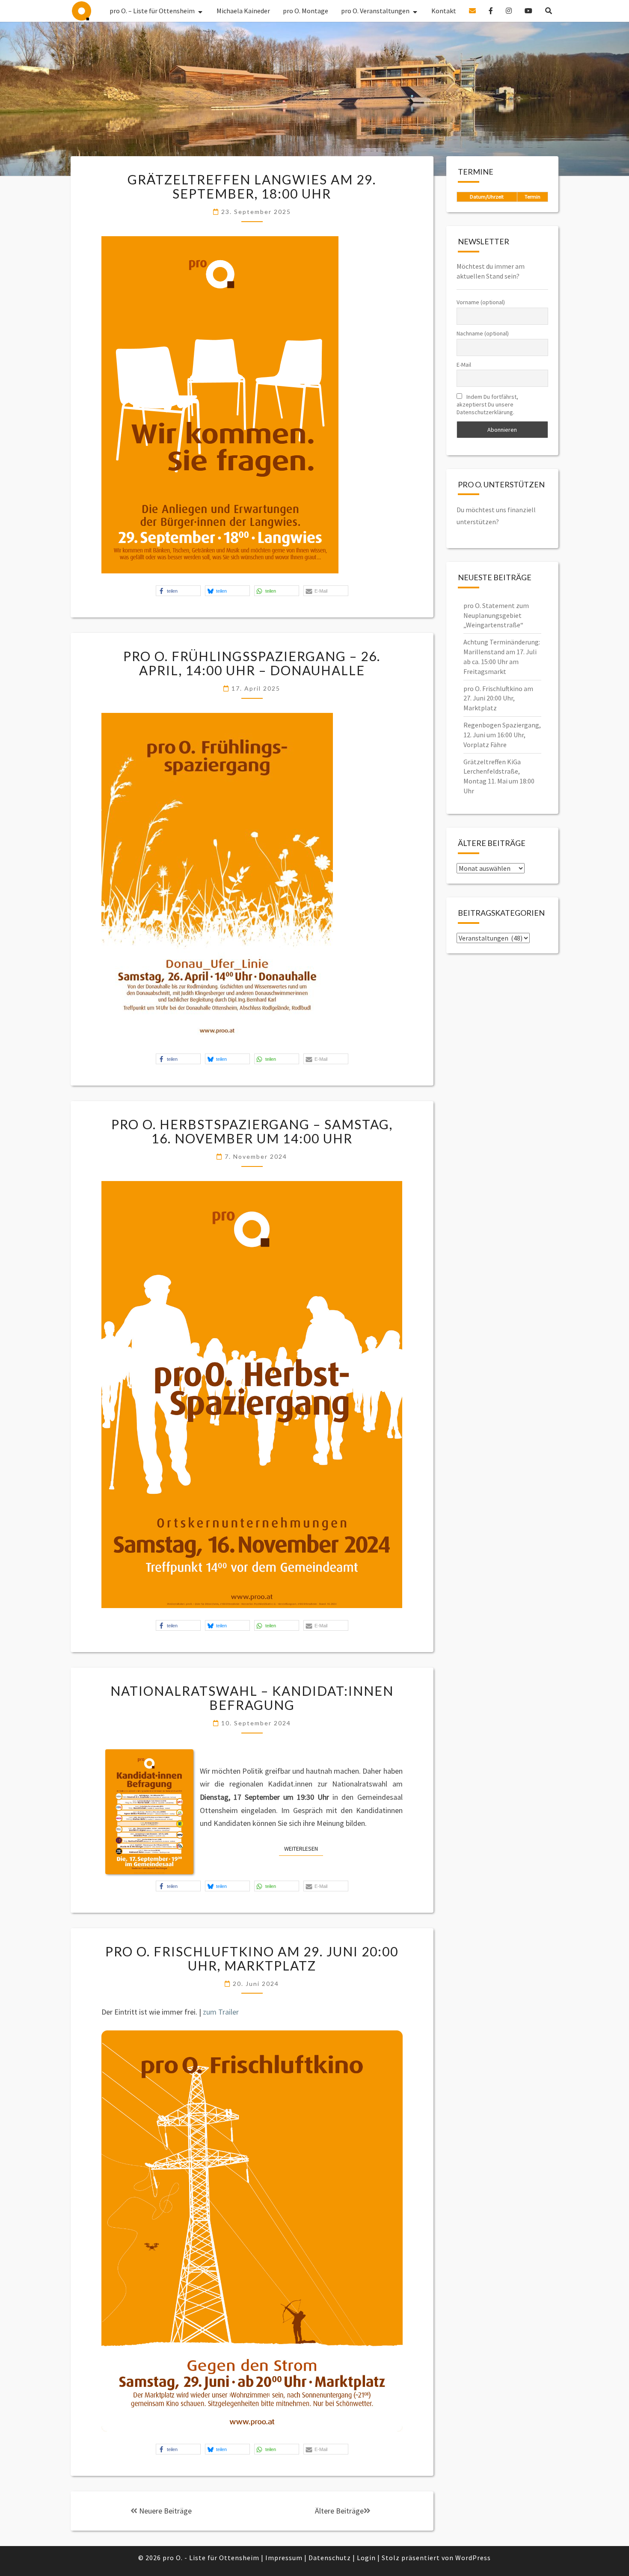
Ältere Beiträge (339, 2511)
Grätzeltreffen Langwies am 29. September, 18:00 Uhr (252, 186)
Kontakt (444, 11)
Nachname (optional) (483, 333)
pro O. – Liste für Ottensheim (82, 11)
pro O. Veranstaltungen (375, 11)
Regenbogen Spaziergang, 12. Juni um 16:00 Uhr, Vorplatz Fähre (502, 735)
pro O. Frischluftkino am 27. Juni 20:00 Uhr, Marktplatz (498, 698)
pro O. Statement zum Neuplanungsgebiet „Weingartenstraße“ (496, 615)
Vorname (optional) (481, 302)
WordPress (473, 2558)
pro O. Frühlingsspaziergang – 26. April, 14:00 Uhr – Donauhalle (252, 663)
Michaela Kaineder (243, 11)
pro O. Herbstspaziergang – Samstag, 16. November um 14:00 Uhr (252, 1131)
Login (366, 2558)
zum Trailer (221, 2012)
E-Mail (464, 365)
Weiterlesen (304, 1848)
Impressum (284, 2558)
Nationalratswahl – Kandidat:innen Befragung (252, 1698)
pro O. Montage (306, 11)
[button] (178, 591)
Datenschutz (330, 2558)
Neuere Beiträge (165, 2511)
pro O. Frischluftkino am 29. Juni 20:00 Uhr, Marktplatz (252, 1958)
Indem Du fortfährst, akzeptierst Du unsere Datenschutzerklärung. (487, 404)
